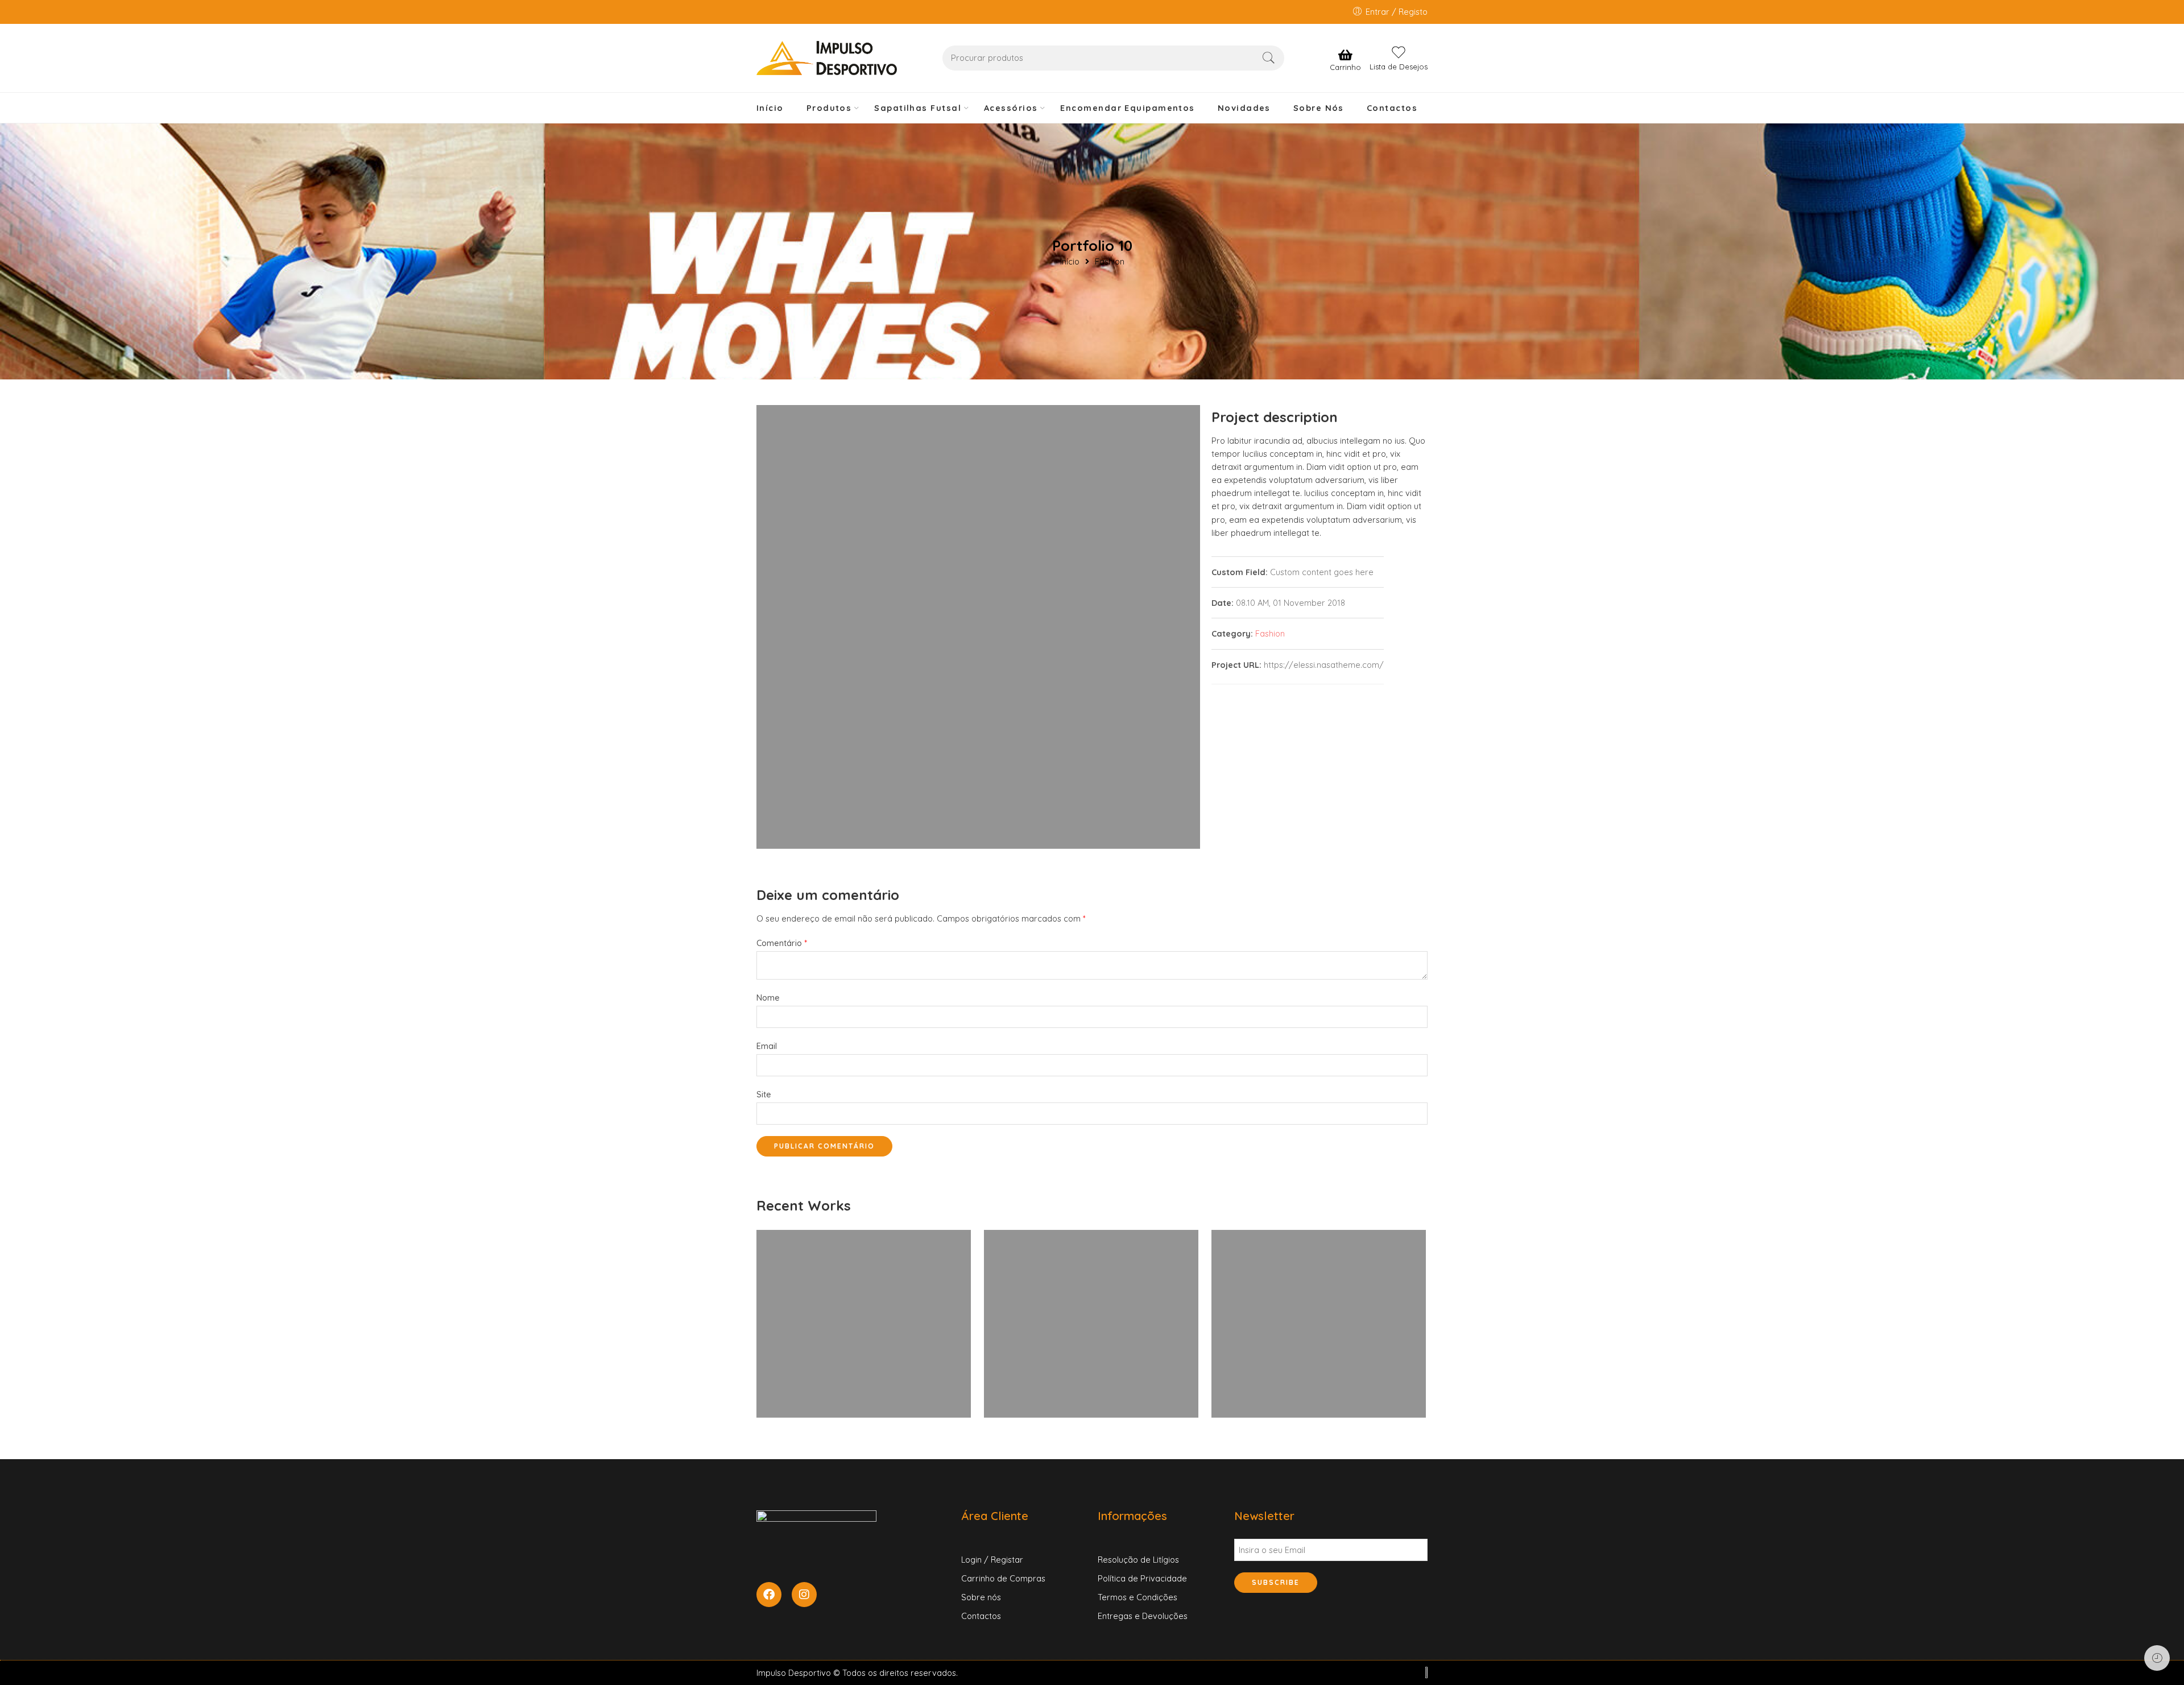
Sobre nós (981, 1597)
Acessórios (1011, 108)
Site (764, 1094)
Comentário (782, 943)
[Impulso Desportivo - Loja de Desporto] (827, 58)
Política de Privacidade (1142, 1578)
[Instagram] (804, 1595)
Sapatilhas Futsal (918, 108)
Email (767, 1046)
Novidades (1244, 108)
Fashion (1110, 262)
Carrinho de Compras (1003, 1578)
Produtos (829, 108)
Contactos (1392, 108)
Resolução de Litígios (1138, 1560)
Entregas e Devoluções (1143, 1616)
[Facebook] (769, 1595)
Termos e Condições (1137, 1597)
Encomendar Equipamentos (1127, 108)
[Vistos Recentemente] (2157, 1658)
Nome (768, 998)
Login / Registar (992, 1560)
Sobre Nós (1319, 108)
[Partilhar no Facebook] (1216, 697)
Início (770, 108)
